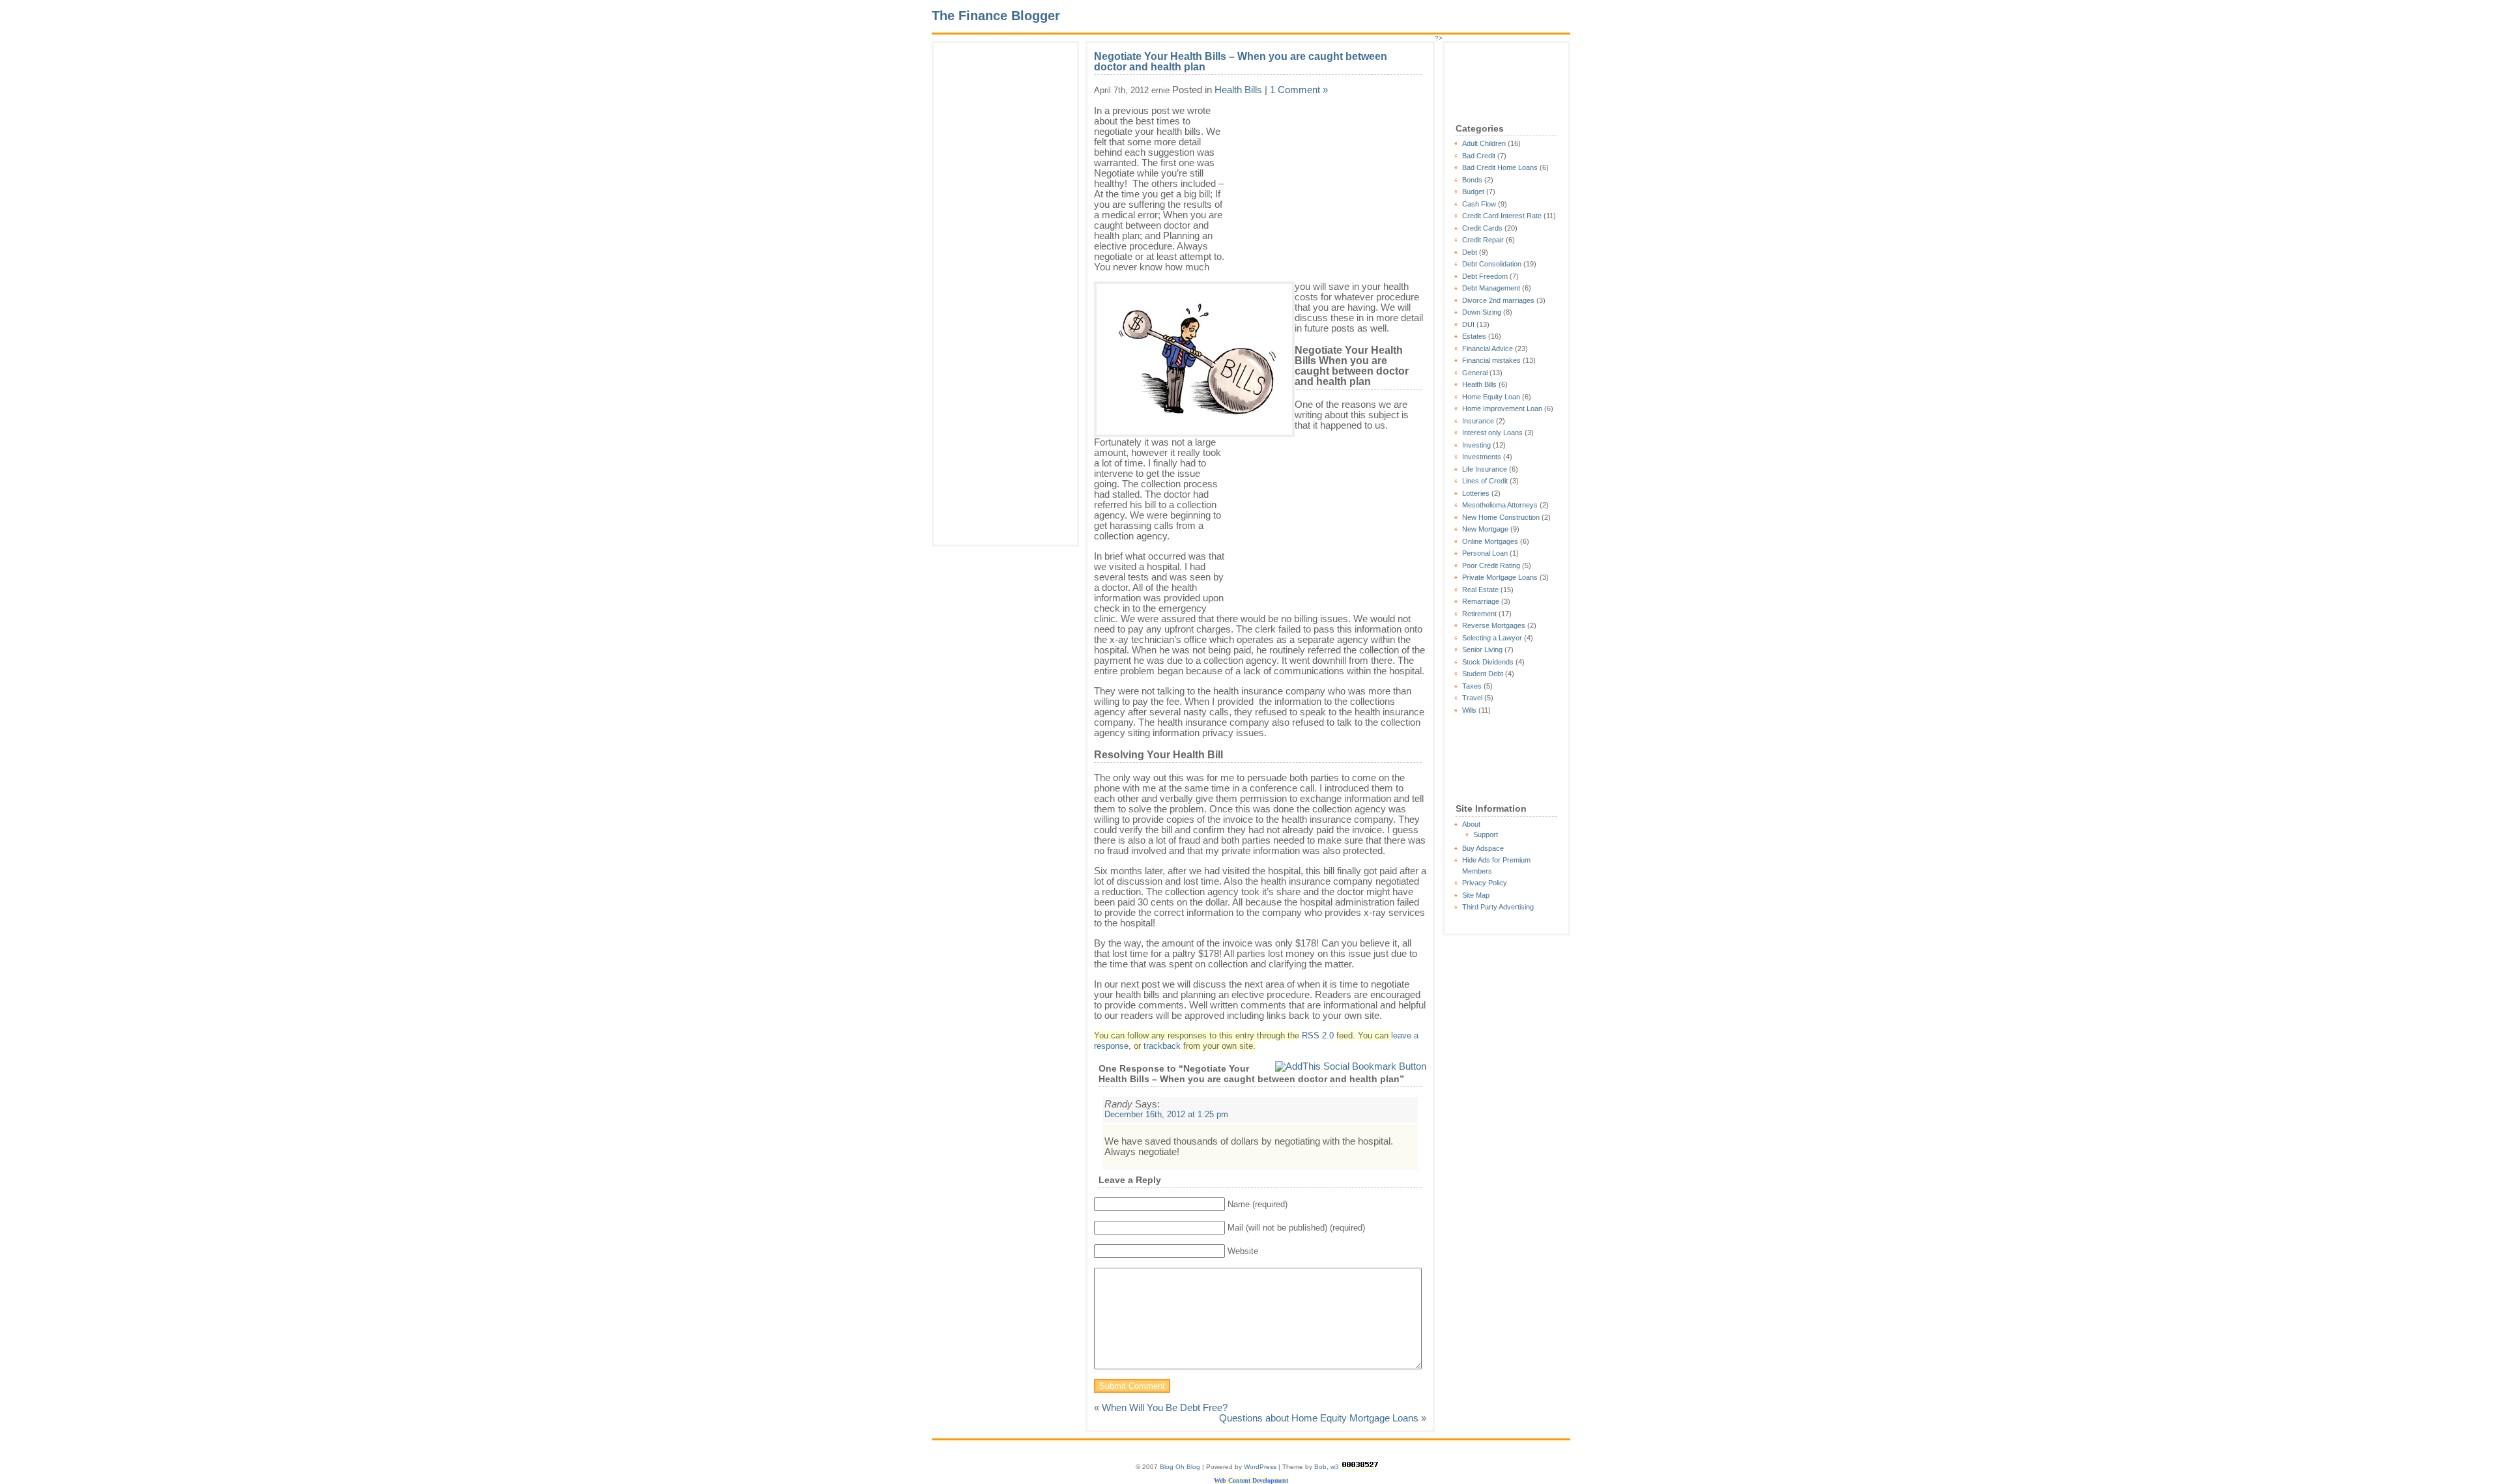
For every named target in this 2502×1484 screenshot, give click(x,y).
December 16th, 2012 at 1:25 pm (1166, 1115)
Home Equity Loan (1491, 397)
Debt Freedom (1485, 276)
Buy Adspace (1483, 848)
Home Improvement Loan (1502, 408)
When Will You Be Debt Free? (1165, 1407)
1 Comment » (1299, 90)
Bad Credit (1479, 156)
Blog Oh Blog (1180, 1467)
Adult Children (1484, 143)
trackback (1162, 1046)
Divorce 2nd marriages (1498, 300)
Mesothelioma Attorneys (1500, 505)
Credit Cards (1482, 228)
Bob (1320, 1467)
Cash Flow (1479, 204)
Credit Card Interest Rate (1502, 216)
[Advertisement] (979, 258)
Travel (1472, 698)
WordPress (1260, 1467)
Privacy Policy (1485, 883)
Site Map (1476, 895)
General (1475, 373)
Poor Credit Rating (1491, 565)
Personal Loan (1485, 553)
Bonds (1472, 180)
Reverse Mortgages (1494, 625)
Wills (1469, 710)
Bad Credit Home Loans (1500, 167)
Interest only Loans (1492, 433)
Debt (1470, 252)
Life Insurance (1485, 469)
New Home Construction (1501, 517)
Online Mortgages (1490, 541)
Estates (1474, 336)
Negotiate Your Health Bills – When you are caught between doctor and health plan (1241, 62)
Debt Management (1491, 288)
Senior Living (1482, 649)
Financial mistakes (1491, 360)
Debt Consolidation (1492, 264)
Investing (1476, 445)
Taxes (1472, 686)
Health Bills (1479, 384)
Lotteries (1476, 493)
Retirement (1479, 614)
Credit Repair (1483, 240)
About (1471, 824)
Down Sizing (1482, 312)
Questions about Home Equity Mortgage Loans (1319, 1418)
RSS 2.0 (1318, 1036)
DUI (1468, 324)
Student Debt (1483, 674)
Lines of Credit (1485, 481)
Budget (1473, 192)
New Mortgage (1485, 529)
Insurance (1478, 421)
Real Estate (1480, 590)
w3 (1335, 1467)
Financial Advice (1488, 349)
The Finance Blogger (996, 16)
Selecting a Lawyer (1492, 638)
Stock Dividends (1488, 662)
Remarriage (1481, 601)
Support (1486, 835)
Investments (1482, 457)
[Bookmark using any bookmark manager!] (1351, 1066)
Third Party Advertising (1498, 907)
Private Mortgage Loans (1500, 577)
